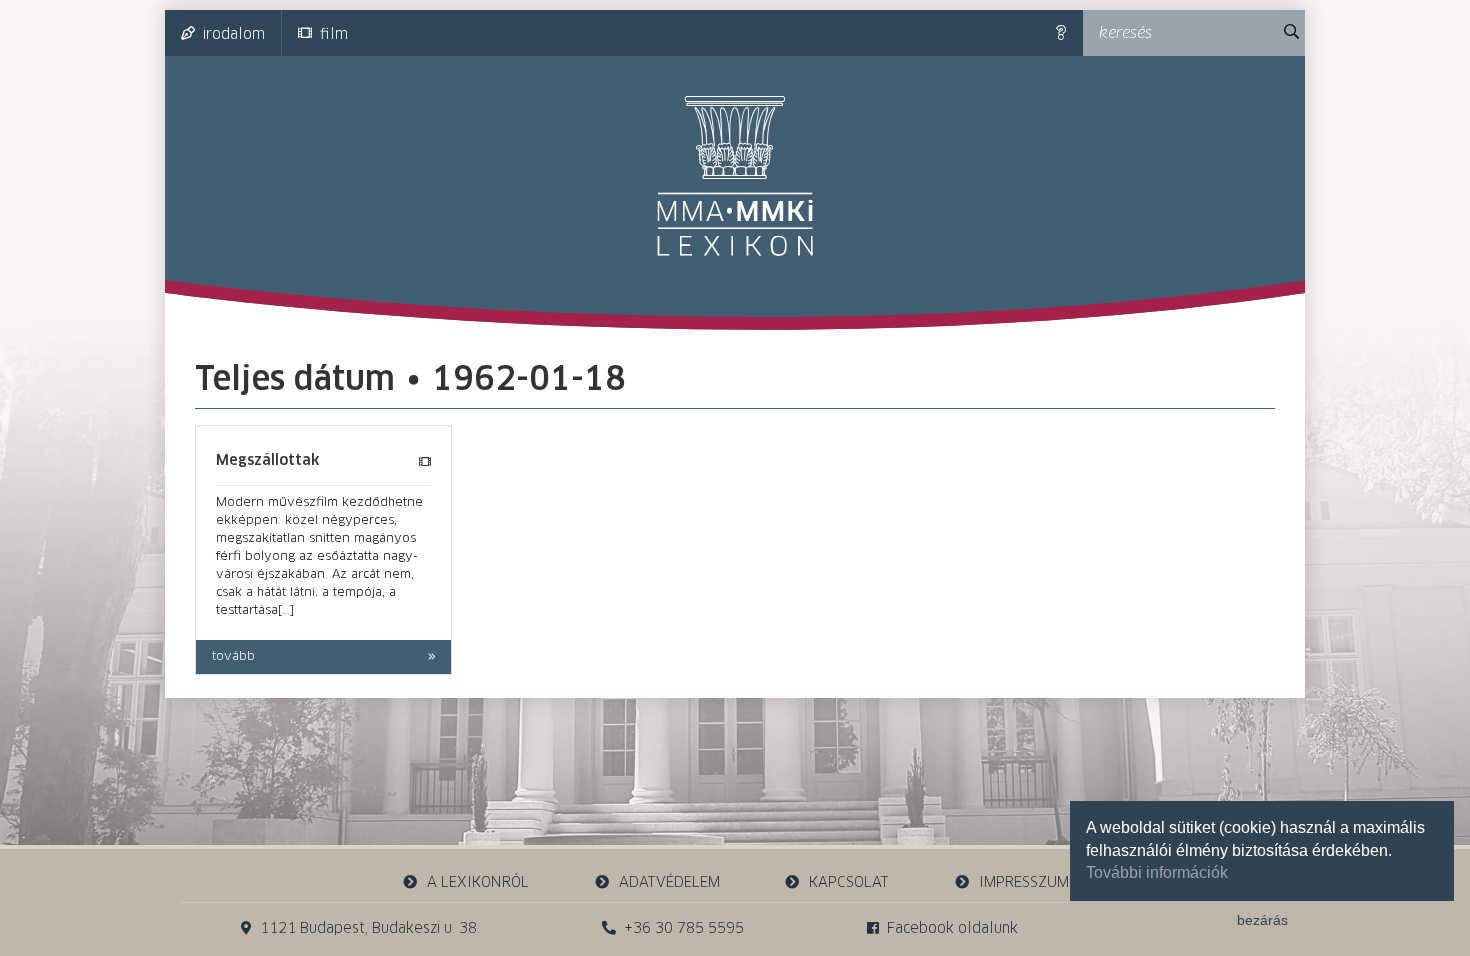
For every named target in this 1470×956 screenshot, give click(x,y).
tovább (233, 657)
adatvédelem (669, 883)
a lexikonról (478, 883)
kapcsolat (849, 883)
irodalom (234, 35)
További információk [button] (1157, 872)
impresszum (1024, 883)
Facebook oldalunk (952, 929)
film (334, 35)
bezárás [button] (1262, 920)
